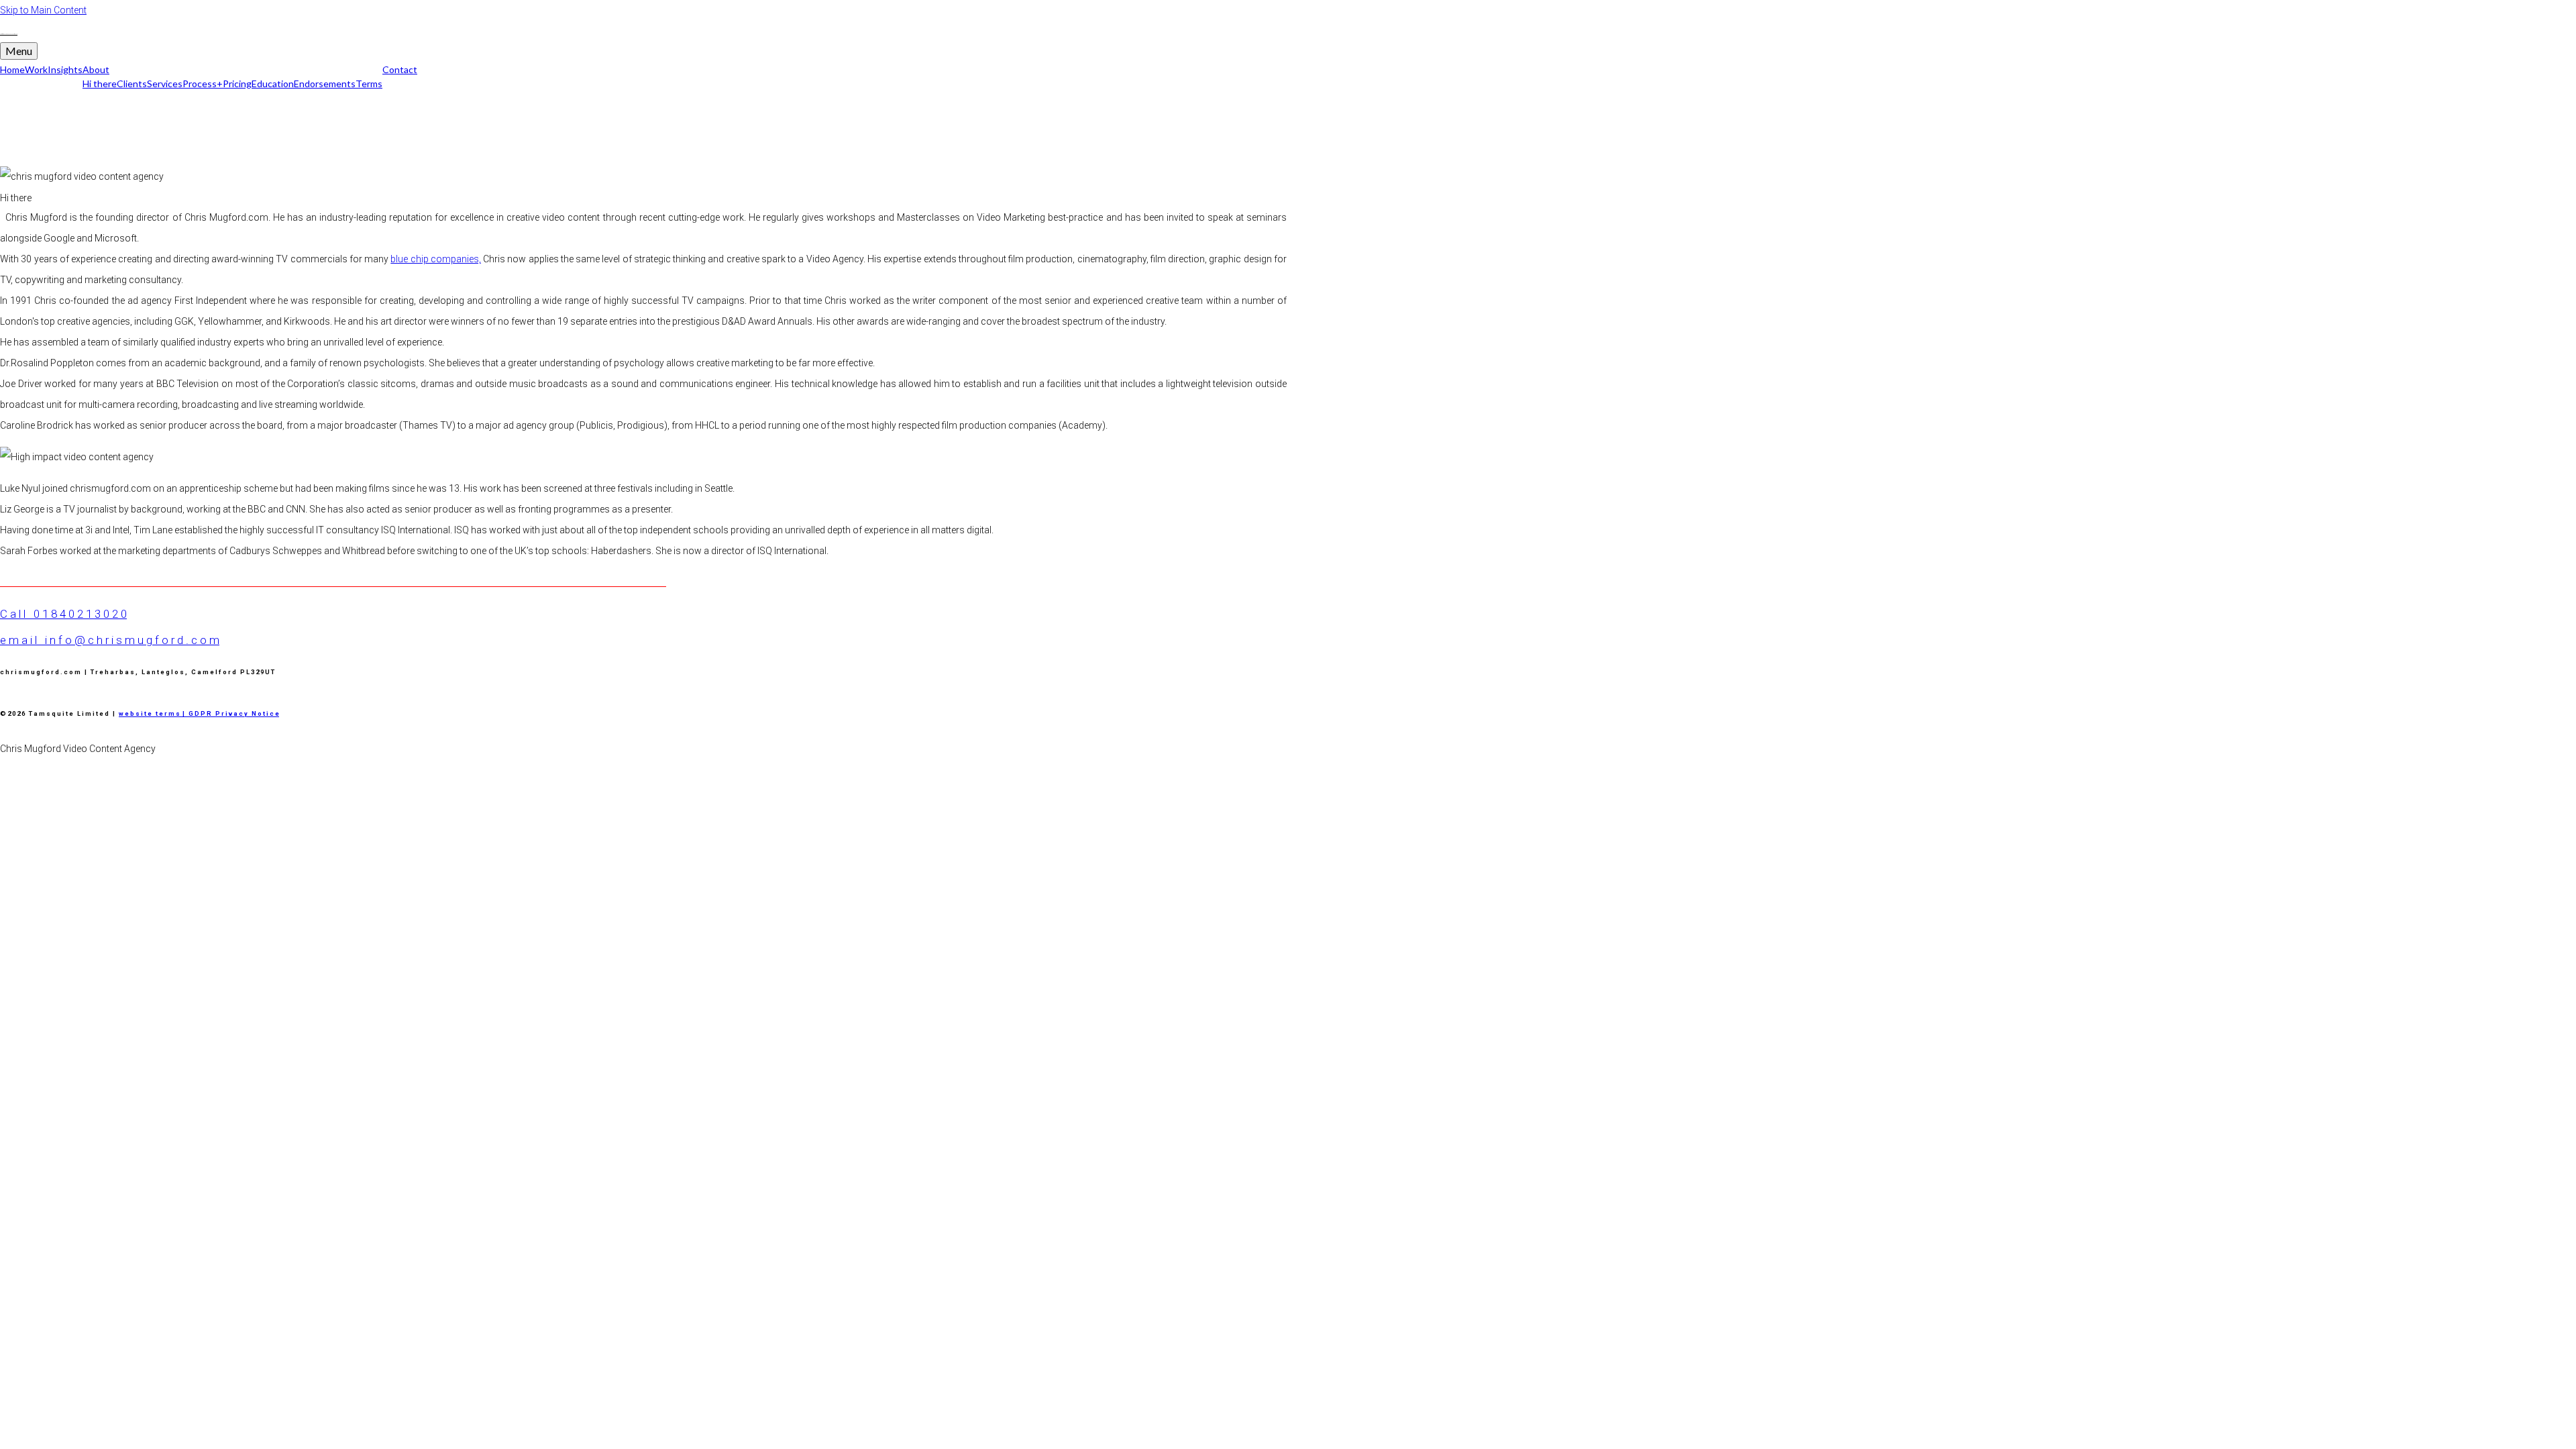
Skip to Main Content (43, 10)
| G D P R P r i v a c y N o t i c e (229, 713)
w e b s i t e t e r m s (149, 713)
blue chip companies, (436, 259)
